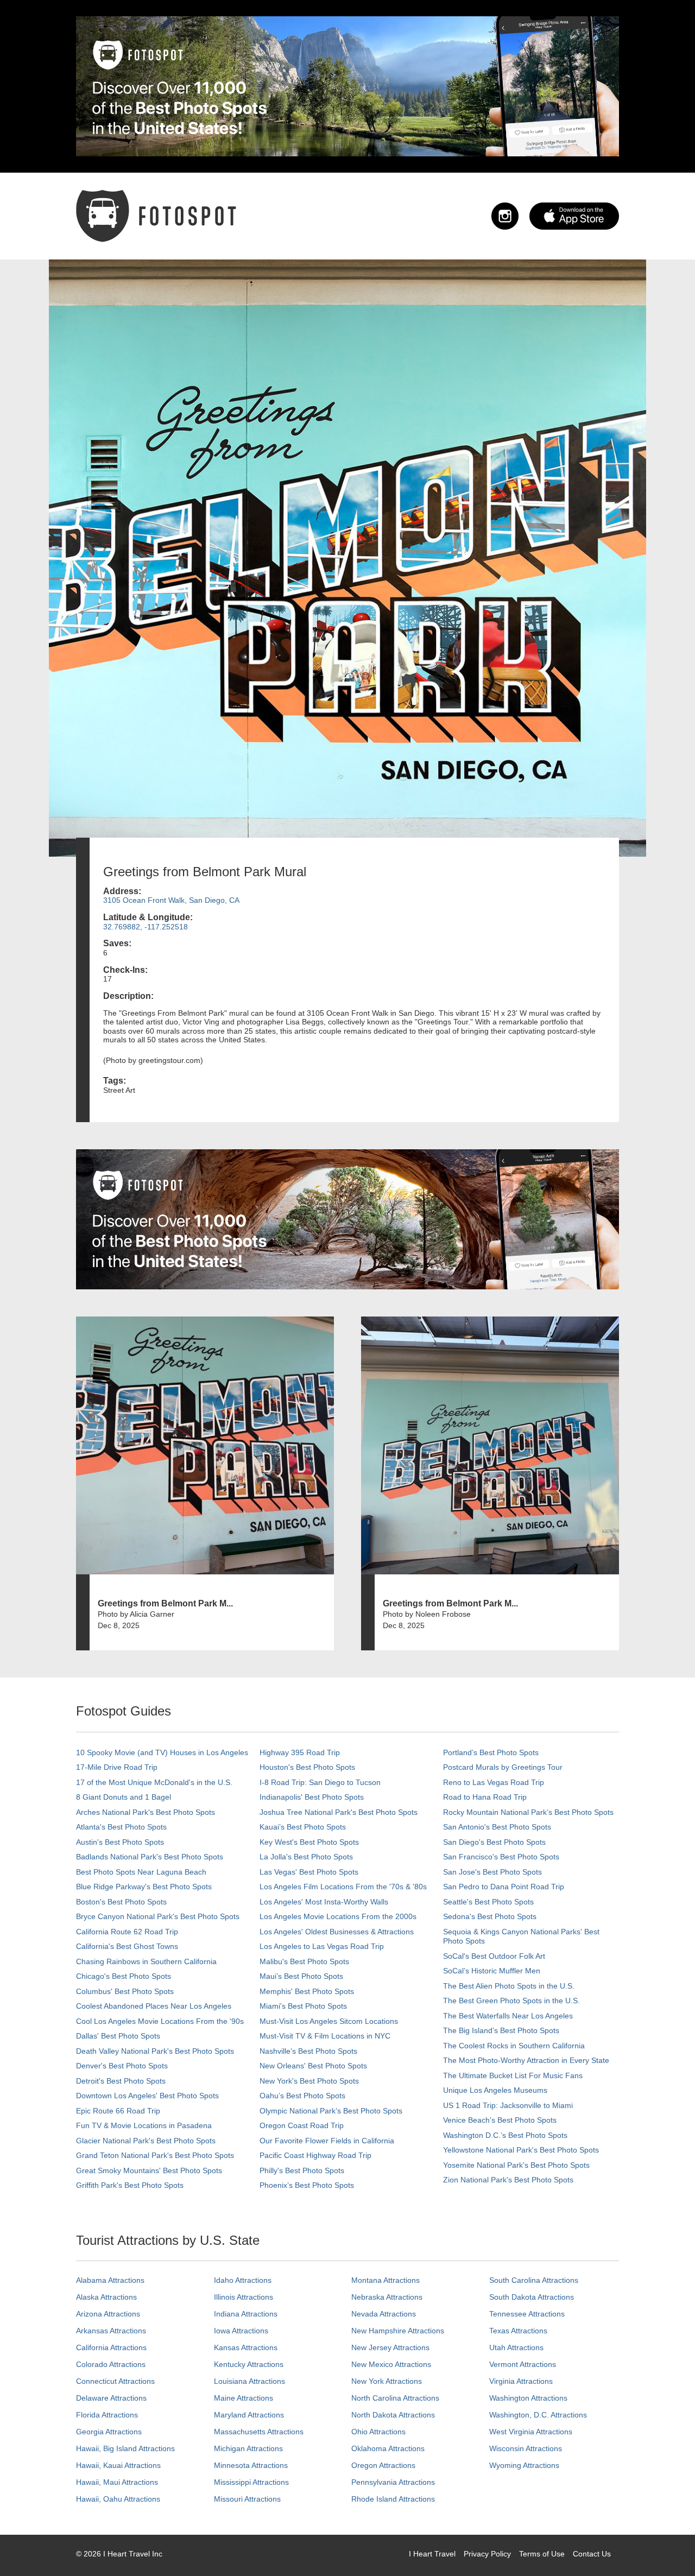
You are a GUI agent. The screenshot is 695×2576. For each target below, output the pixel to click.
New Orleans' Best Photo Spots (313, 2066)
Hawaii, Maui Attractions (117, 2482)
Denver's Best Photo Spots (122, 2066)
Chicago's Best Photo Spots (124, 1976)
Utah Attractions (516, 2347)
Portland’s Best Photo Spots (491, 1752)
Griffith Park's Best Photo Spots (130, 2185)
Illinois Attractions (244, 2297)
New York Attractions (387, 2381)
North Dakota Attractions (393, 2415)
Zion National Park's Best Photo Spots (508, 2180)
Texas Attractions (518, 2331)
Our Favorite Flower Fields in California (327, 2141)
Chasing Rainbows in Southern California (146, 1961)
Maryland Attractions (249, 2415)
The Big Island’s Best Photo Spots (501, 2030)
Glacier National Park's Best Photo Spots (146, 2141)
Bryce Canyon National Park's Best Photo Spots (158, 1916)
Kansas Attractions (246, 2347)
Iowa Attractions (241, 2331)
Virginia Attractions (521, 2381)
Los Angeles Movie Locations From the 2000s (338, 1916)
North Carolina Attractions (395, 2398)
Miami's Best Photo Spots (303, 2006)
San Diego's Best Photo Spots (494, 1842)
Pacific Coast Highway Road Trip (315, 2155)
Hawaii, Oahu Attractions (118, 2499)
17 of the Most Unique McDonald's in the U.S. (154, 1782)
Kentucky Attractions (249, 2364)
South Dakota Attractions (532, 2297)
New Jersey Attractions (390, 2347)
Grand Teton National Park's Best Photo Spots (155, 2155)
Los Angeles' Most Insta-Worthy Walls (324, 1902)
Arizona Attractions (108, 2314)
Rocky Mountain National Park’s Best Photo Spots (528, 1812)
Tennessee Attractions (527, 2314)
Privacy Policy (487, 2554)
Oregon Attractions (383, 2465)
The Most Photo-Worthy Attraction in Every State (526, 2060)
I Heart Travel (432, 2554)
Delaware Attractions (111, 2398)
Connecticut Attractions (115, 2381)
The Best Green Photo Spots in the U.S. (511, 2001)
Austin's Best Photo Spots (120, 1842)
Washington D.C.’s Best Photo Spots (505, 2135)
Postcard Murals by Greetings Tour (503, 1767)
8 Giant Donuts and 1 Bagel (124, 1797)
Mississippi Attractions (251, 2482)
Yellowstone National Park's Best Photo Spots (521, 2150)
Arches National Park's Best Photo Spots (146, 1812)
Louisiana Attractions (249, 2381)
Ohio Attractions (378, 2432)
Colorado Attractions (111, 2364)
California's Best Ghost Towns (127, 1946)
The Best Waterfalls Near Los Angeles (508, 2016)
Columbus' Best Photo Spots (125, 1991)
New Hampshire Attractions (398, 2331)
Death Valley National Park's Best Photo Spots (155, 2051)
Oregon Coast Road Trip (302, 2125)
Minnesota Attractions (251, 2465)
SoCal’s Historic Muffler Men (492, 1971)
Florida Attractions (107, 2415)
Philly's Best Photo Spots (302, 2170)
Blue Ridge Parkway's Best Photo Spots (144, 1887)
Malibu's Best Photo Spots (304, 1961)
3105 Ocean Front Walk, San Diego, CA (171, 900)
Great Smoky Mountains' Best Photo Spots (149, 2170)
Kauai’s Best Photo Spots (303, 1827)
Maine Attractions (244, 2398)
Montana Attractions (386, 2280)
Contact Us (592, 2554)
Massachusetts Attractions (259, 2432)
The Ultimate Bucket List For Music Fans (513, 2075)
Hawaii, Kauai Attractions (118, 2465)
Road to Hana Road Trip (485, 1797)
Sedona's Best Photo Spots (490, 1916)
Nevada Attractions (384, 2314)
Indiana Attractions (246, 2314)
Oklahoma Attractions (388, 2448)
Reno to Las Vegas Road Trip (494, 1782)
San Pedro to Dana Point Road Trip (504, 1887)
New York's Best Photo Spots (309, 2081)
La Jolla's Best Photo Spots (306, 1857)
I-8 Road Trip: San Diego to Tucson (320, 1782)
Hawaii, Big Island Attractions (125, 2448)
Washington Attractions (528, 2398)
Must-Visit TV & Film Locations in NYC (325, 2036)
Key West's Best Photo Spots (309, 1842)
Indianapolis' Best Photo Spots (312, 1797)
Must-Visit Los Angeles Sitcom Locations (329, 2021)
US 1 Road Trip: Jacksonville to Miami (508, 2105)
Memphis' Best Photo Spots (307, 1991)
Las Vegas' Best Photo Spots (309, 1872)
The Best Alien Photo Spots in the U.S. (509, 1986)
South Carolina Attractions (534, 2280)
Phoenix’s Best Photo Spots (307, 2185)
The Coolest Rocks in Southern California (514, 2046)
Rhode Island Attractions (393, 2499)
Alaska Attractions (106, 2297)
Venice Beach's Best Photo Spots (500, 2120)
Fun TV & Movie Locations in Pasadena (144, 2125)
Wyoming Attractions (524, 2465)
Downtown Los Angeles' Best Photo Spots (147, 2096)
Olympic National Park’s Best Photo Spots (331, 2111)
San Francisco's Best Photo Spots (501, 1857)
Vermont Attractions (523, 2364)
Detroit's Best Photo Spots (121, 2081)
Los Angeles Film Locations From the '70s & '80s (343, 1887)
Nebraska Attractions (387, 2297)
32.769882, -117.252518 (146, 927)
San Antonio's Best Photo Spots (497, 1827)
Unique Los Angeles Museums (495, 2090)
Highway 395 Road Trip (300, 1752)
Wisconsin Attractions (526, 2448)
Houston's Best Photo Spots (307, 1767)
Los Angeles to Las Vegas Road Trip (322, 1946)
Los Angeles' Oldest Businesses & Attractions (337, 1932)
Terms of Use (542, 2554)
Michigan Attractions (248, 2448)
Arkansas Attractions (111, 2331)
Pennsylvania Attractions (393, 2482)
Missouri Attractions (247, 2499)
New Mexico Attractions (391, 2364)
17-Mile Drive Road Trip (117, 1767)
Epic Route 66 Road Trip (118, 2111)
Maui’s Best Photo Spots (301, 1976)
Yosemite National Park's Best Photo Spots (516, 2165)
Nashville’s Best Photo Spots (308, 2051)
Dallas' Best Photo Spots (118, 2036)
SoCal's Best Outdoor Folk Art (494, 1956)
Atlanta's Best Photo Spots (121, 1827)
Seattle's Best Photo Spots (488, 1902)
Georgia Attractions (109, 2432)
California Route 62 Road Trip (127, 1932)
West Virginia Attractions (531, 2432)
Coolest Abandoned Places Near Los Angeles (154, 2006)
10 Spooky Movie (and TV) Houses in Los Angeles (162, 1752)
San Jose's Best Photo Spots (492, 1872)
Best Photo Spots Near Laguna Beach (141, 1872)
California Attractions (111, 2347)
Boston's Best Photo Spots (121, 1902)
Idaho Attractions (243, 2280)
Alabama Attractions (110, 2280)
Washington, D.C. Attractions (538, 2415)
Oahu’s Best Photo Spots (302, 2096)
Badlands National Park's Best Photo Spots (150, 1857)
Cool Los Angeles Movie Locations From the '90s (160, 2021)
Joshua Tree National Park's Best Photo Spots (339, 1812)
